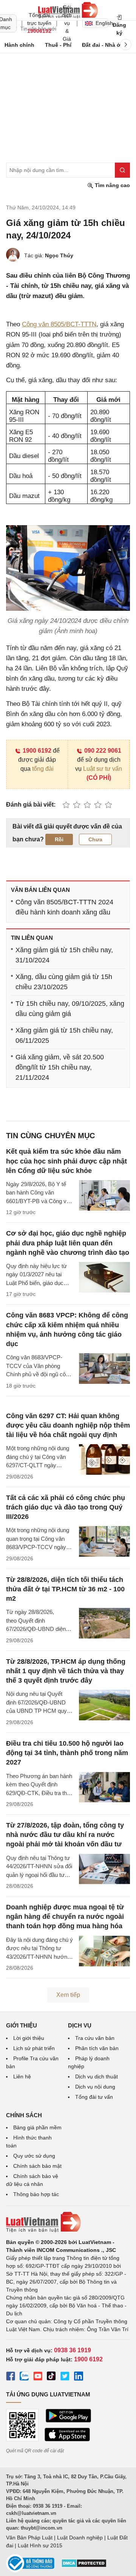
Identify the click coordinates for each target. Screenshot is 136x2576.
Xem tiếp (68, 1995)
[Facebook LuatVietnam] (11, 2377)
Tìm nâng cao (112, 185)
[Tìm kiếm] (122, 170)
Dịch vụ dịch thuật (97, 2076)
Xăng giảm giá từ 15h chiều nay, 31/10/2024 (64, 955)
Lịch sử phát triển (34, 2048)
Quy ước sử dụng (34, 2156)
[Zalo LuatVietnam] (24, 2377)
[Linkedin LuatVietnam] (79, 2377)
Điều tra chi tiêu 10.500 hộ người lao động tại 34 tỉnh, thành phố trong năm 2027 (67, 1753)
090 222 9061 (103, 751)
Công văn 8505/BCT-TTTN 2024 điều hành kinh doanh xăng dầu (64, 907)
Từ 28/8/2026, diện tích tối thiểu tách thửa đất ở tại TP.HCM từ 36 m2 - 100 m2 (65, 1589)
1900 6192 (37, 751)
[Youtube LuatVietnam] (38, 2377)
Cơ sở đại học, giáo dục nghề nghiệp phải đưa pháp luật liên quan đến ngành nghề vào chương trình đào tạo (68, 1243)
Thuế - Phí (58, 45)
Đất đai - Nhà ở (101, 45)
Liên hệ (22, 2076)
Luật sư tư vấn (103, 769)
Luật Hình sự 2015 (40, 2545)
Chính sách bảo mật (37, 2166)
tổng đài (43, 769)
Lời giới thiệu (29, 2038)
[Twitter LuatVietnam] (65, 2377)
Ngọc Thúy (59, 255)
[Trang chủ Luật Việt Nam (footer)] (68, 2222)
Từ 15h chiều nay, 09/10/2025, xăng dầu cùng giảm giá (70, 1009)
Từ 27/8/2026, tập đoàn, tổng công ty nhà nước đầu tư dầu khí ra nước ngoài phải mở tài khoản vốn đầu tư (65, 1835)
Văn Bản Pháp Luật (29, 2538)
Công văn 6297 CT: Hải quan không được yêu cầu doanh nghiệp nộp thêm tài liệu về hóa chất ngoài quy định (68, 1425)
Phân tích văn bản (97, 2048)
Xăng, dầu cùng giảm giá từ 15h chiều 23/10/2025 (64, 982)
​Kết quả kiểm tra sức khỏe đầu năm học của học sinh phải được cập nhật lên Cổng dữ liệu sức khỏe (66, 1161)
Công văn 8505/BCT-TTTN (59, 324)
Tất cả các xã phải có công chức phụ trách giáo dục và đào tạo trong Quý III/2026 (66, 1507)
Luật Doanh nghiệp (80, 2538)
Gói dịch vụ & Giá (67, 23)
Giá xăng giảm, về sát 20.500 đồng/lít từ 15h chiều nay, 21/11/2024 (60, 1067)
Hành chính (19, 45)
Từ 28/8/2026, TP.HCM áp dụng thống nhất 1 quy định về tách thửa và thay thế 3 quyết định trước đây (66, 1671)
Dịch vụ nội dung (95, 2087)
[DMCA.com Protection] (84, 2566)
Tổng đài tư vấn (94, 2097)
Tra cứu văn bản (95, 2038)
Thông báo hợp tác (36, 2194)
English (102, 23)
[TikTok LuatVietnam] (51, 2377)
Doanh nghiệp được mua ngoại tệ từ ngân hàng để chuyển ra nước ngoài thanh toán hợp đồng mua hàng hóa (65, 1917)
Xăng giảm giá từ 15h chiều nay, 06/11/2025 (64, 1035)
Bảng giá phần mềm (37, 2127)
